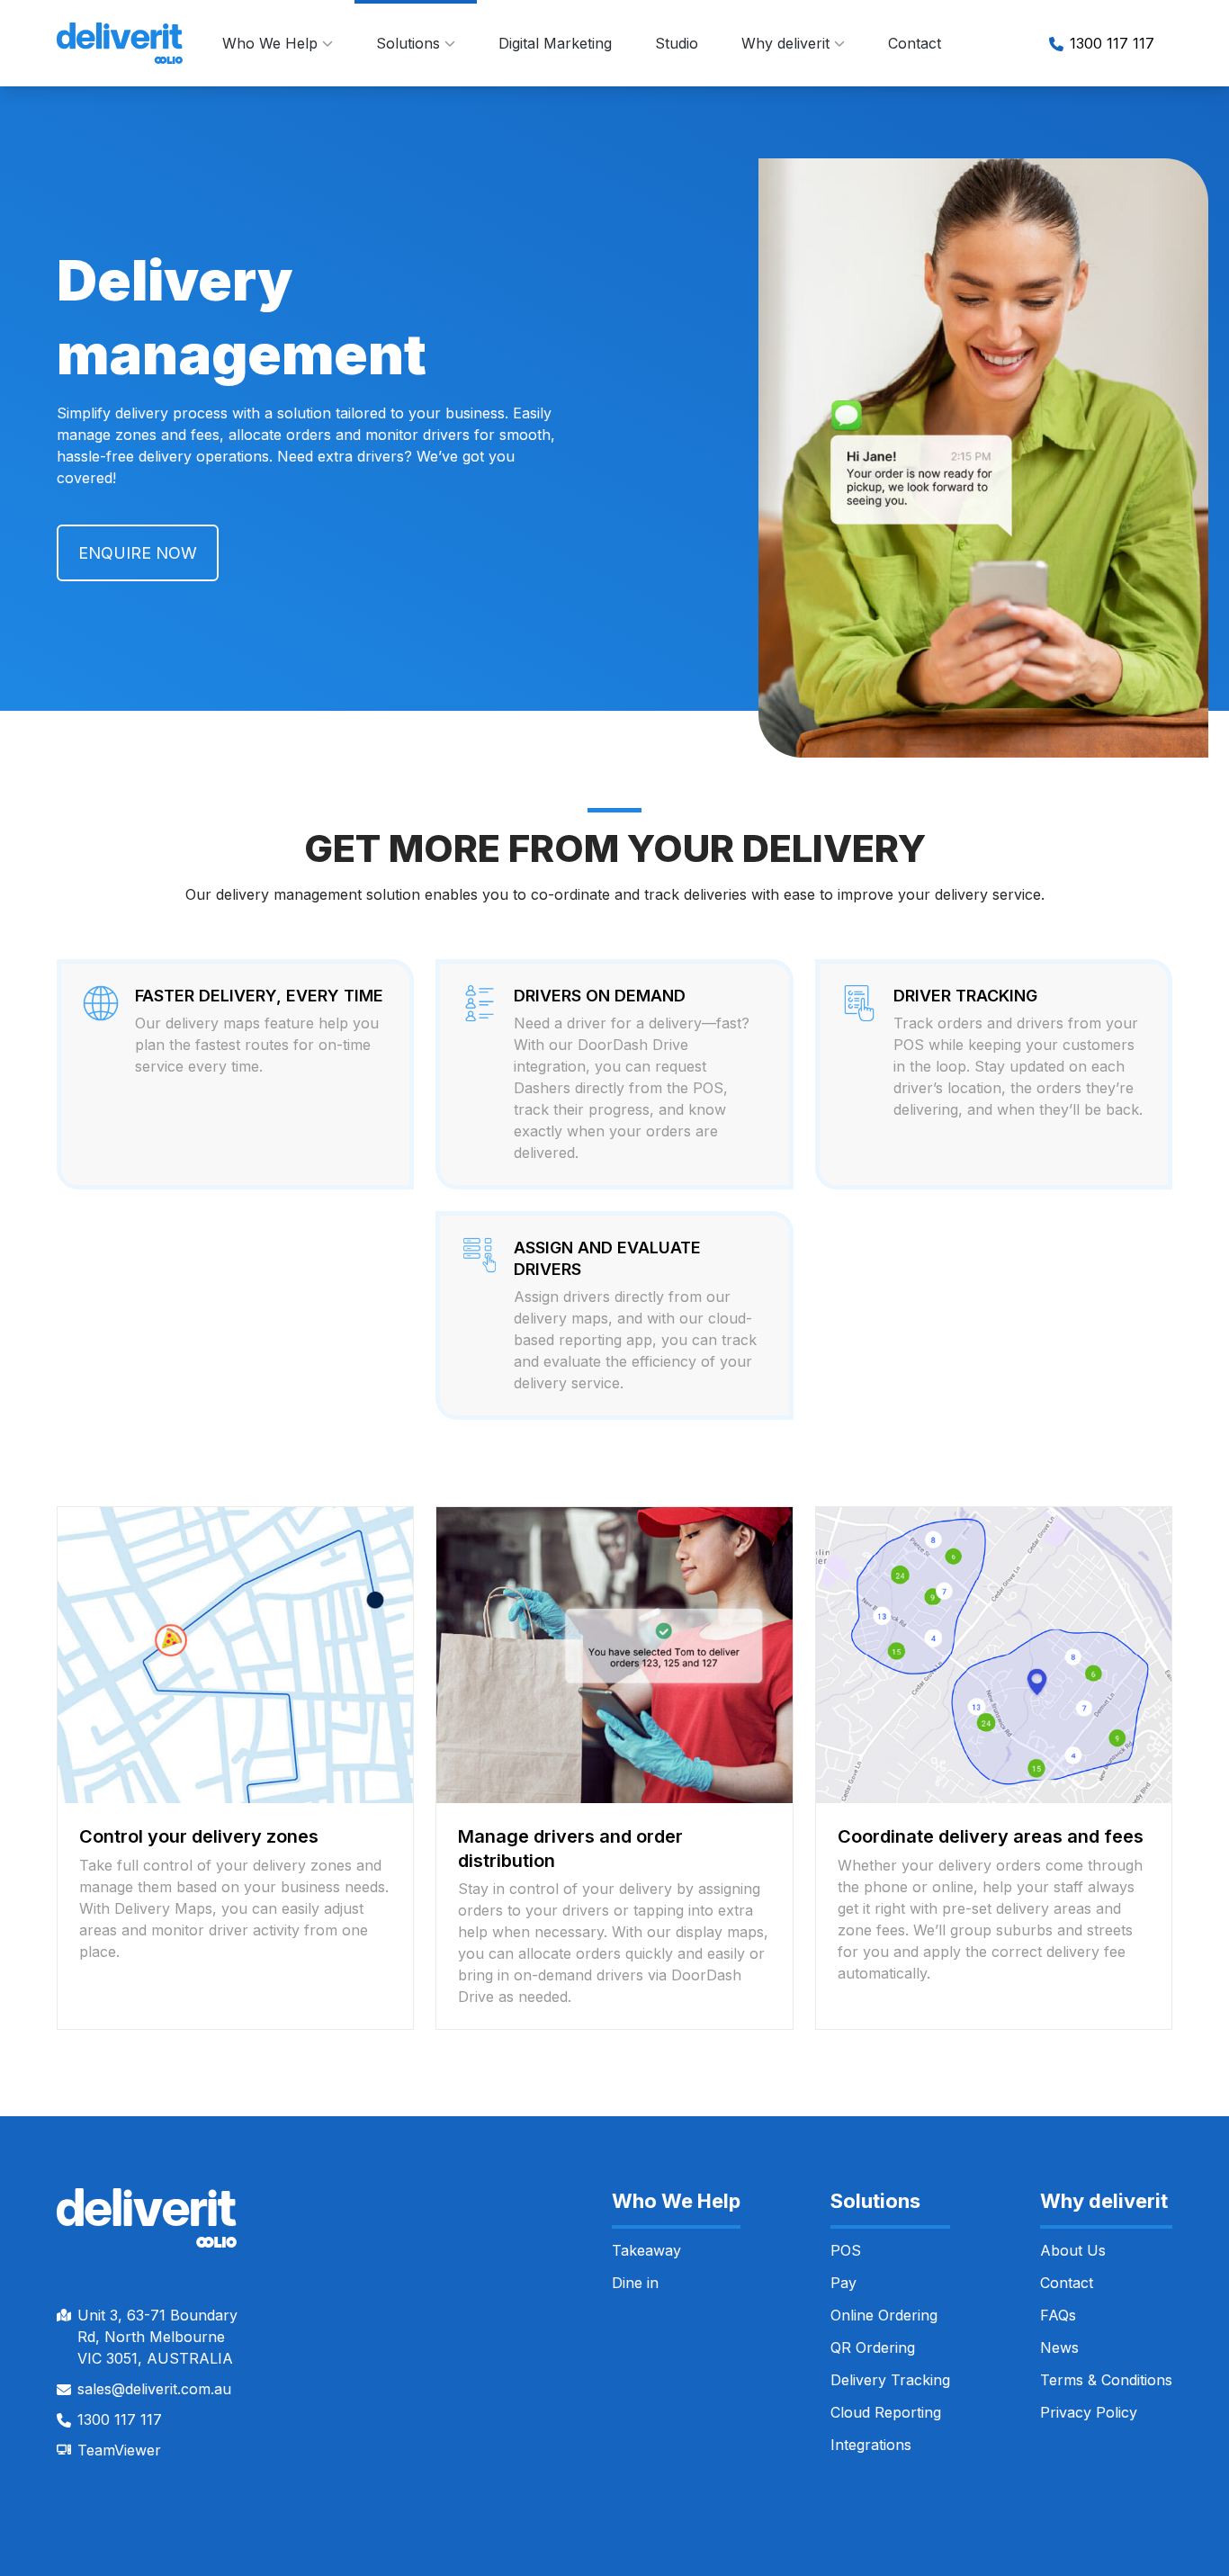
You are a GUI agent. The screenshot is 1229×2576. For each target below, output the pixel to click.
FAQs (1058, 2315)
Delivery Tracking (890, 2380)
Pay (843, 2283)
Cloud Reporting (886, 2412)
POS (846, 2250)
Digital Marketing (555, 43)
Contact (915, 43)
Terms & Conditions (1106, 2380)
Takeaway (646, 2250)
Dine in (635, 2283)
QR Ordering (873, 2347)
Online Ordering (884, 2315)
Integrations (871, 2445)
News (1059, 2347)
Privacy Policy (1089, 2412)
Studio (677, 43)
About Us (1073, 2250)
